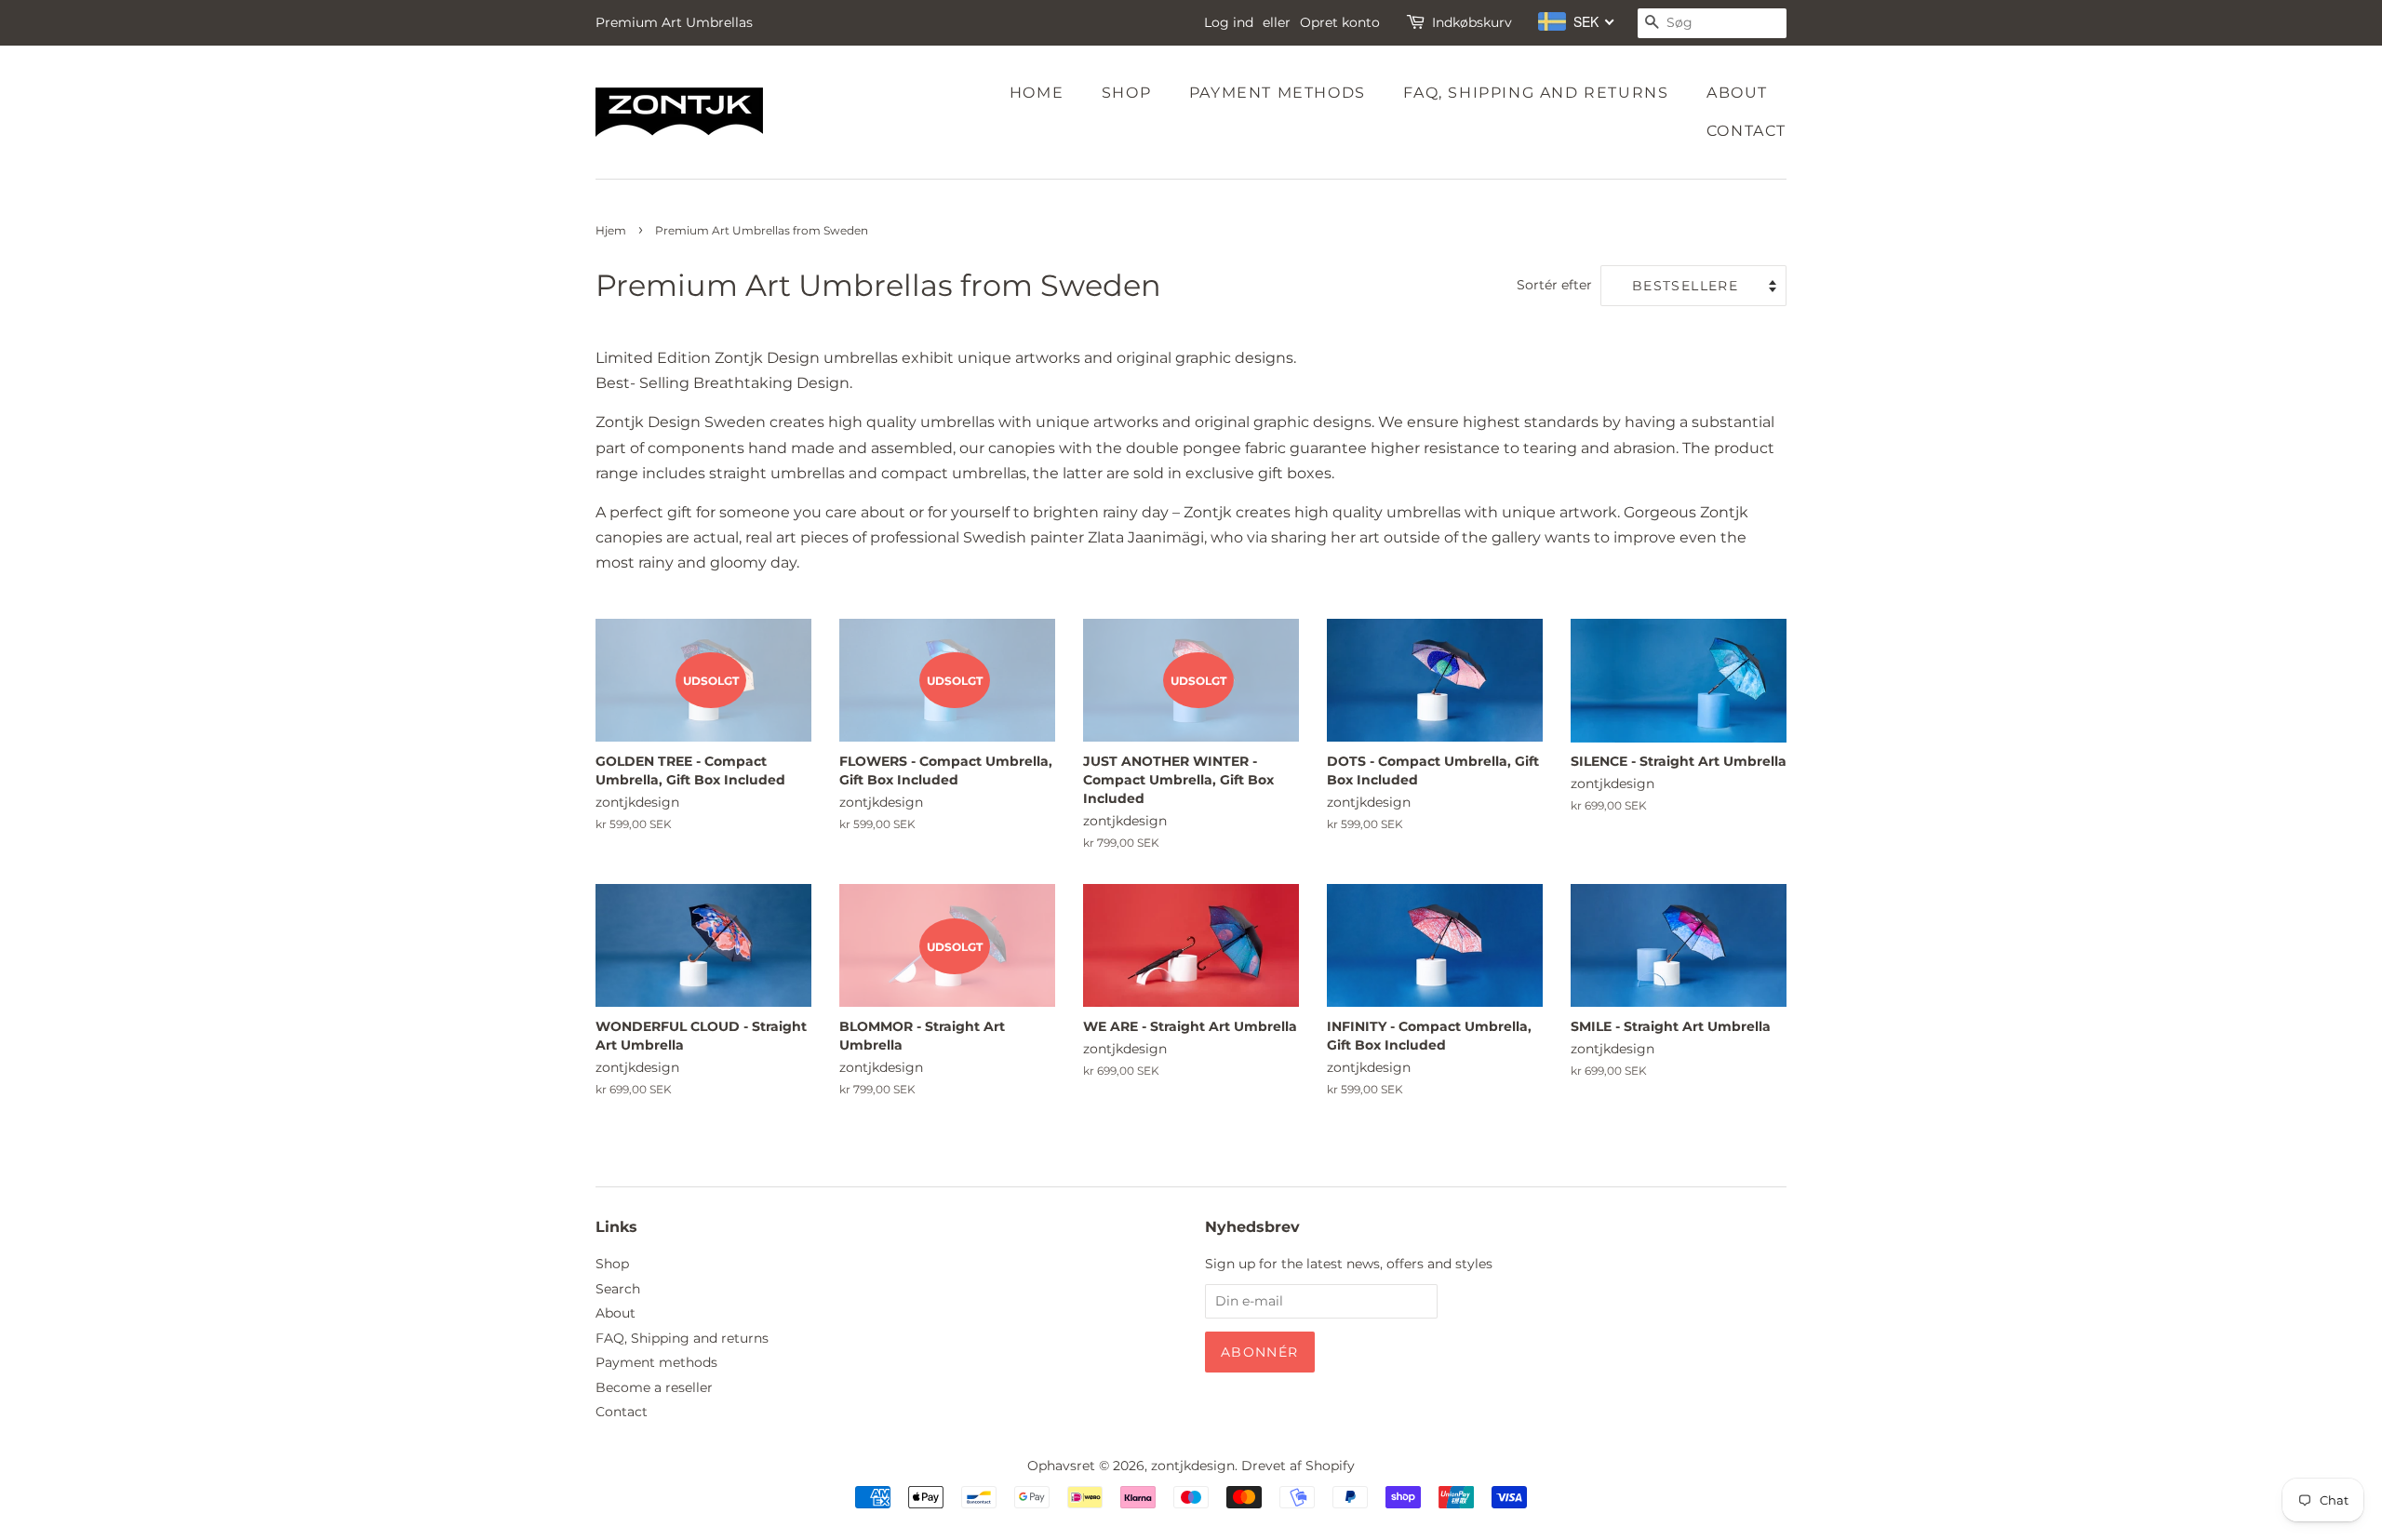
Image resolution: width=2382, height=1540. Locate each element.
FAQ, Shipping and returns (1536, 93)
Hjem (611, 230)
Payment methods (1278, 93)
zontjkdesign (1193, 1466)
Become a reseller (654, 1387)
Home (1037, 93)
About (1737, 93)
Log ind (1229, 22)
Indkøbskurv (1472, 22)
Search (618, 1289)
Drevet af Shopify (1298, 1466)
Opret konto (1340, 22)
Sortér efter (1554, 285)
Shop (1126, 93)
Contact (1746, 131)
